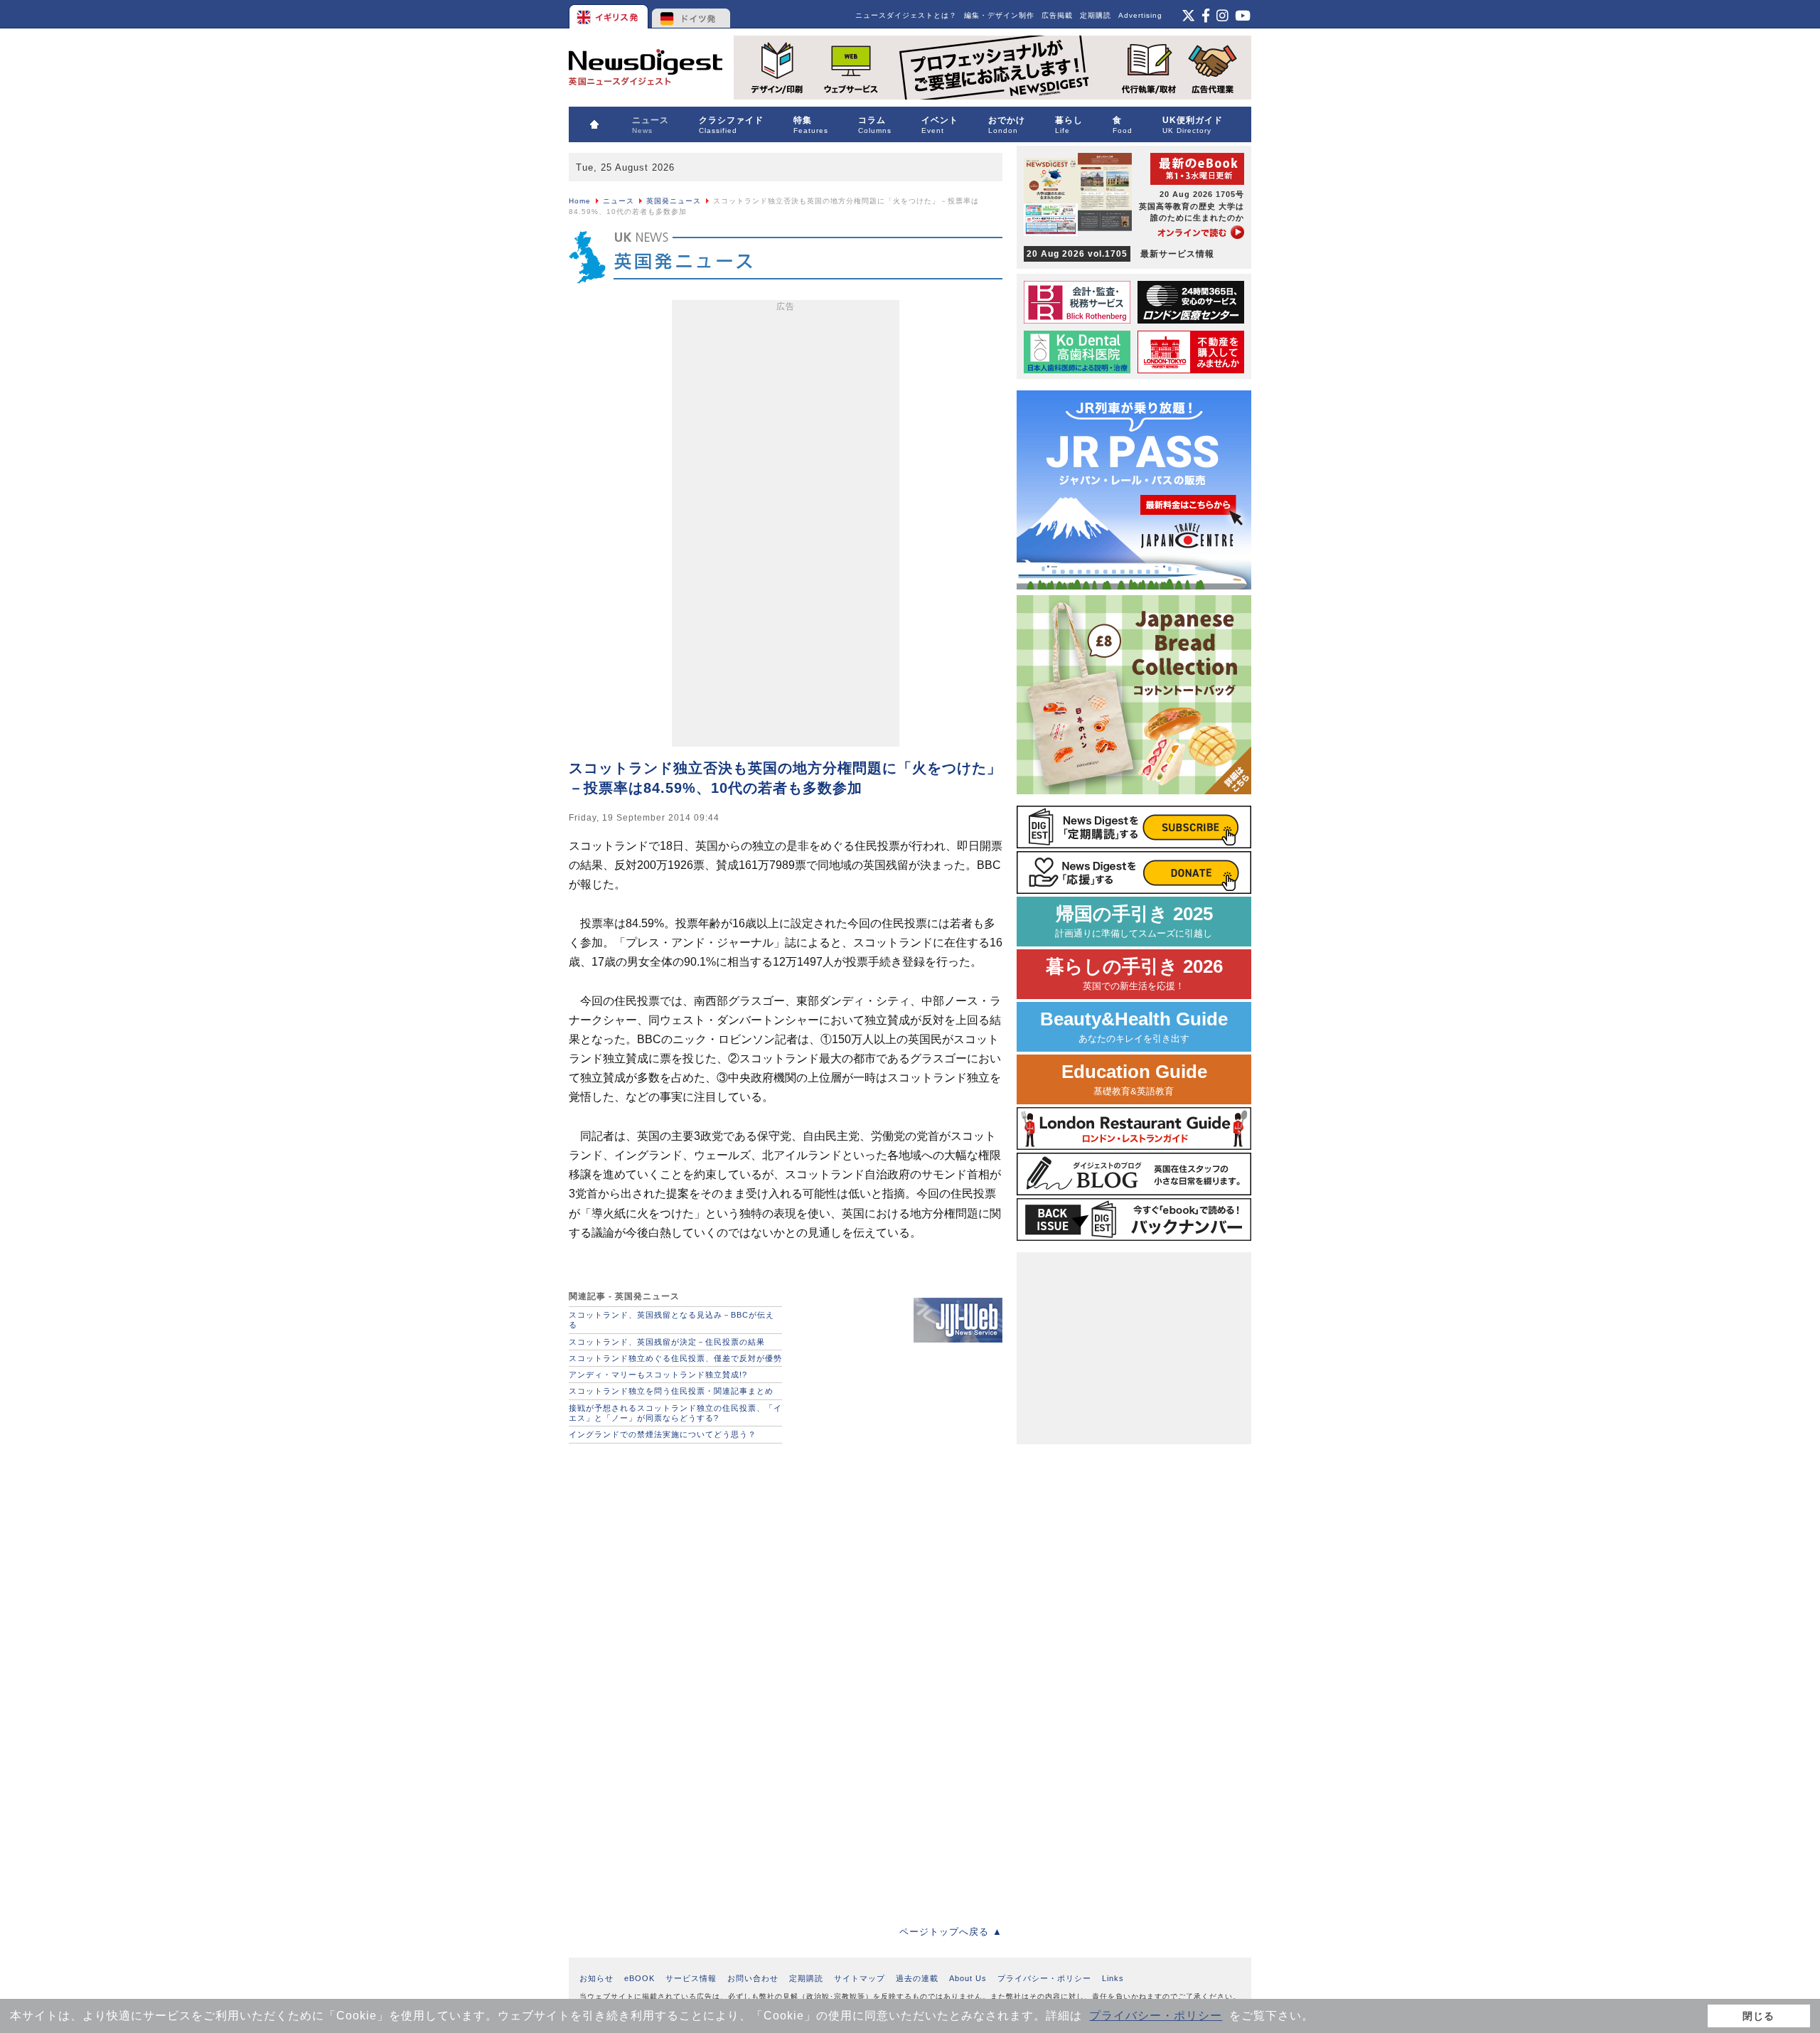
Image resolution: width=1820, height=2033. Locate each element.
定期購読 (1096, 15)
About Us (968, 1978)
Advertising (1140, 15)
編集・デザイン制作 (999, 15)
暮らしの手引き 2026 (1134, 974)
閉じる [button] (1759, 2016)
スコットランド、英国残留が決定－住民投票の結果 (667, 1342)
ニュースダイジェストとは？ (906, 15)
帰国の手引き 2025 (1134, 921)
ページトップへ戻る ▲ (951, 1932)
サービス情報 (691, 1978)
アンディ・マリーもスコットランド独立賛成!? (658, 1375)
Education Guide (1134, 1079)
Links (1113, 1978)
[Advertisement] (786, 526)
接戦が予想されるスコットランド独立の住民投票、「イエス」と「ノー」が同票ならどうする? (675, 1413)
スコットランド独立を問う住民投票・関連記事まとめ (671, 1391)
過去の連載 (917, 1978)
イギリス (610, 14)
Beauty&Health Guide (1134, 1026)
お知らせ (596, 1978)
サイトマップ (860, 1978)
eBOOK (639, 1978)
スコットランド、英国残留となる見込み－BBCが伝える (671, 1320)
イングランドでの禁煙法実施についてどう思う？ (663, 1434)
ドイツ (691, 14)
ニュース (619, 201)
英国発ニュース (674, 201)
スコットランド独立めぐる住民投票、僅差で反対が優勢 (675, 1358)
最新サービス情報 (1120, 254)
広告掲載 (1057, 15)
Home (580, 201)
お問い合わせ (753, 1978)
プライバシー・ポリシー (1156, 2016)
